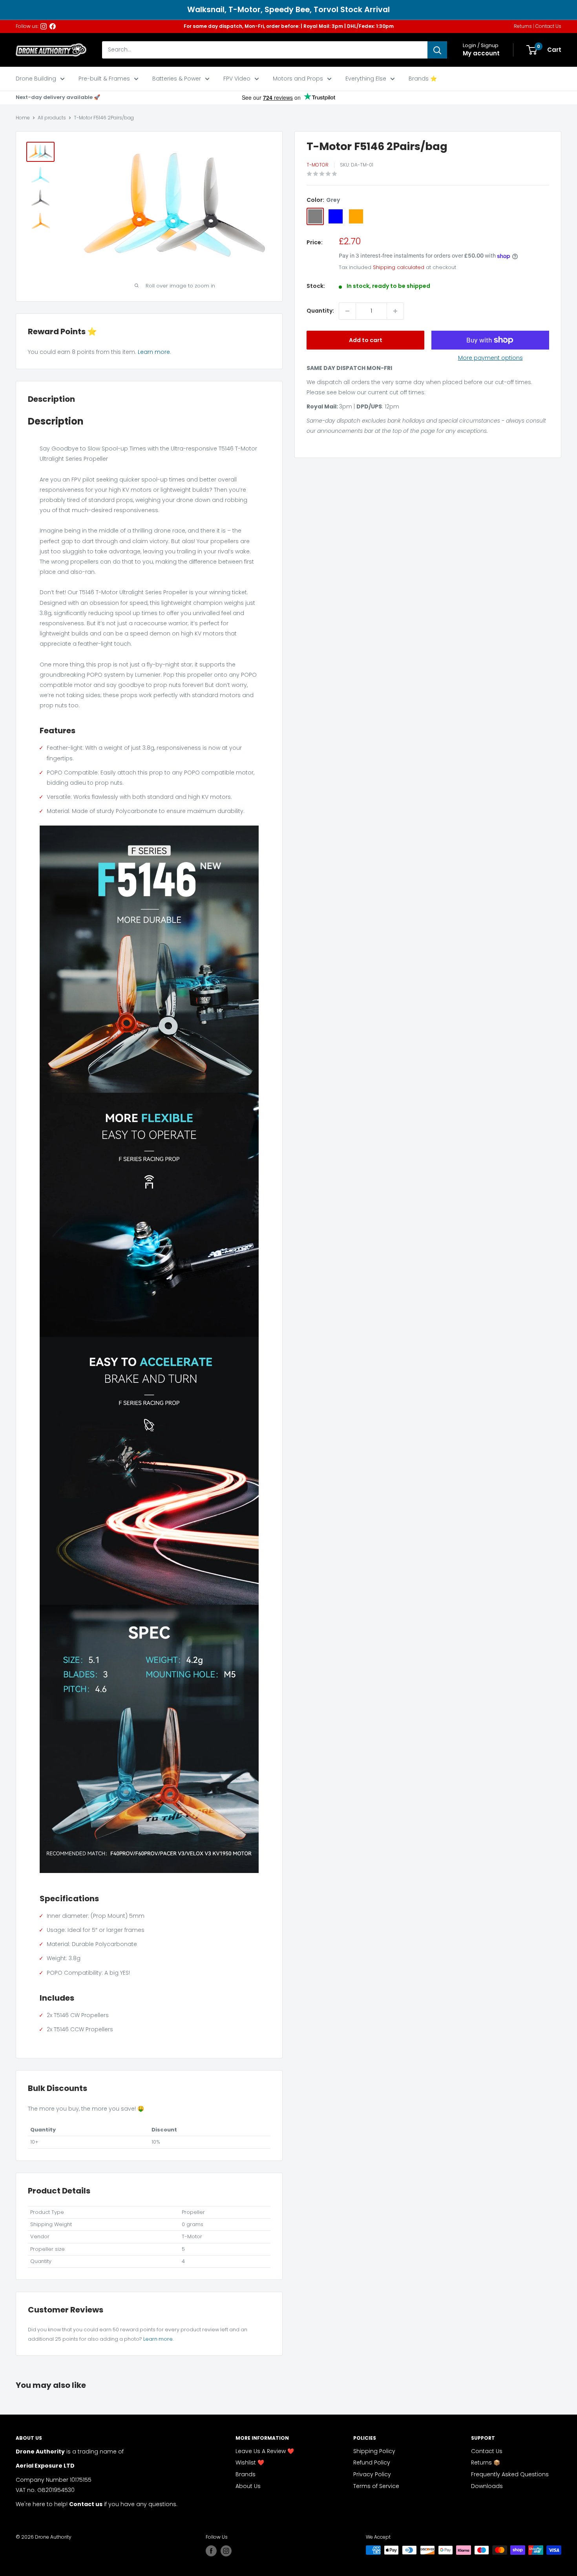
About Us (248, 2486)
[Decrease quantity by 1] (347, 311)
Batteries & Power (177, 79)
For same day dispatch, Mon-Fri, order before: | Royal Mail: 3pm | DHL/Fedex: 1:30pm (289, 26)
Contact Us (548, 26)
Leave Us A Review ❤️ (265, 2451)
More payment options (490, 358)
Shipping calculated (399, 267)
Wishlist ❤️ (250, 2462)
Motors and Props (298, 79)
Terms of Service (376, 2486)
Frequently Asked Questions (510, 2474)
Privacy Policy (372, 2474)
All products (52, 118)
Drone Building (36, 79)
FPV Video (237, 79)
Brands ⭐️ (423, 79)
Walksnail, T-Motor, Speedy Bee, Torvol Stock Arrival (288, 10)
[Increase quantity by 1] (395, 311)
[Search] (437, 50)
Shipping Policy (374, 2451)
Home (23, 118)
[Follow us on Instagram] (44, 26)
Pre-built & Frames (104, 79)
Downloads (487, 2486)
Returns (523, 26)
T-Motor (318, 165)
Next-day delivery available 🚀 (58, 97)
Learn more (154, 352)
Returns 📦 (486, 2462)
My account (481, 53)
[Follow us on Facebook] (53, 26)
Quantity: (320, 311)
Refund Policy (372, 2462)
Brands (246, 2474)
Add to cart (366, 340)
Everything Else (366, 79)
